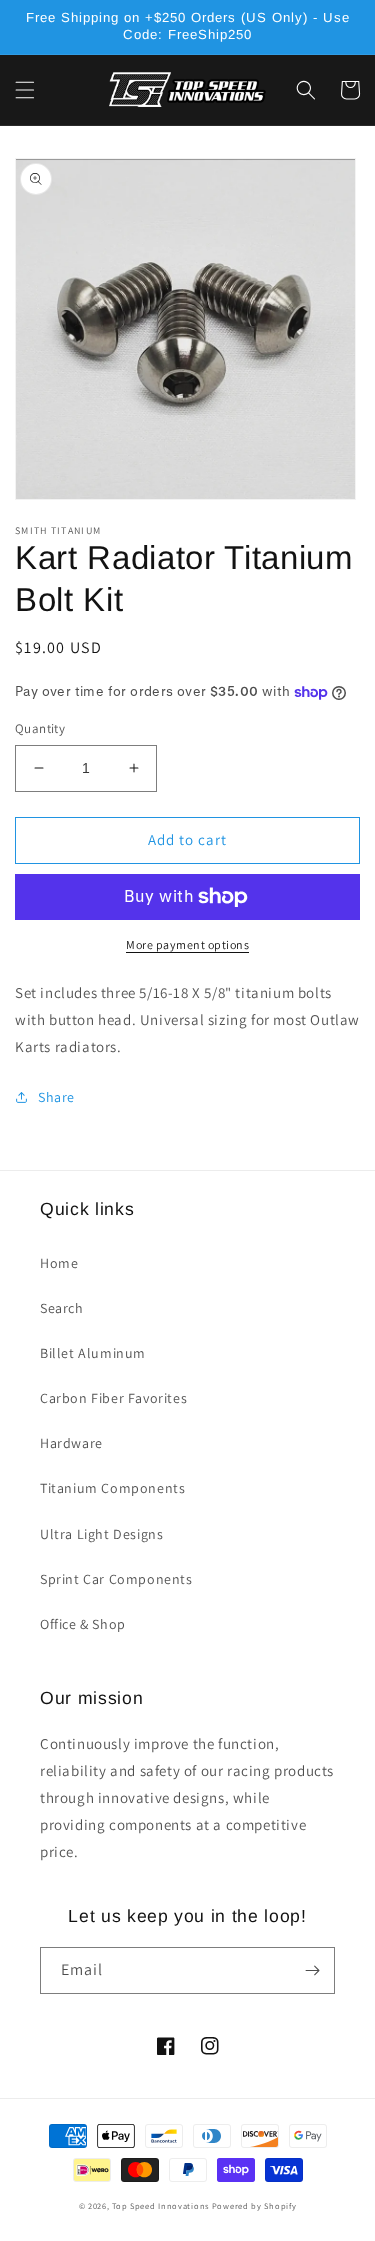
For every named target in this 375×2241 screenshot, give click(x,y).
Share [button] (56, 1097)
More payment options (187, 944)
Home (59, 1263)
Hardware (71, 1443)
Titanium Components (112, 1488)
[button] (25, 90)
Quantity (40, 728)
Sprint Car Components (116, 1579)
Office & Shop (83, 1624)
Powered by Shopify (254, 2205)
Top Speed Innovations (160, 2205)
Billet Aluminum (93, 1353)
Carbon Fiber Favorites (113, 1398)
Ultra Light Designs (101, 1534)
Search (62, 1308)
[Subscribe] (312, 1970)
